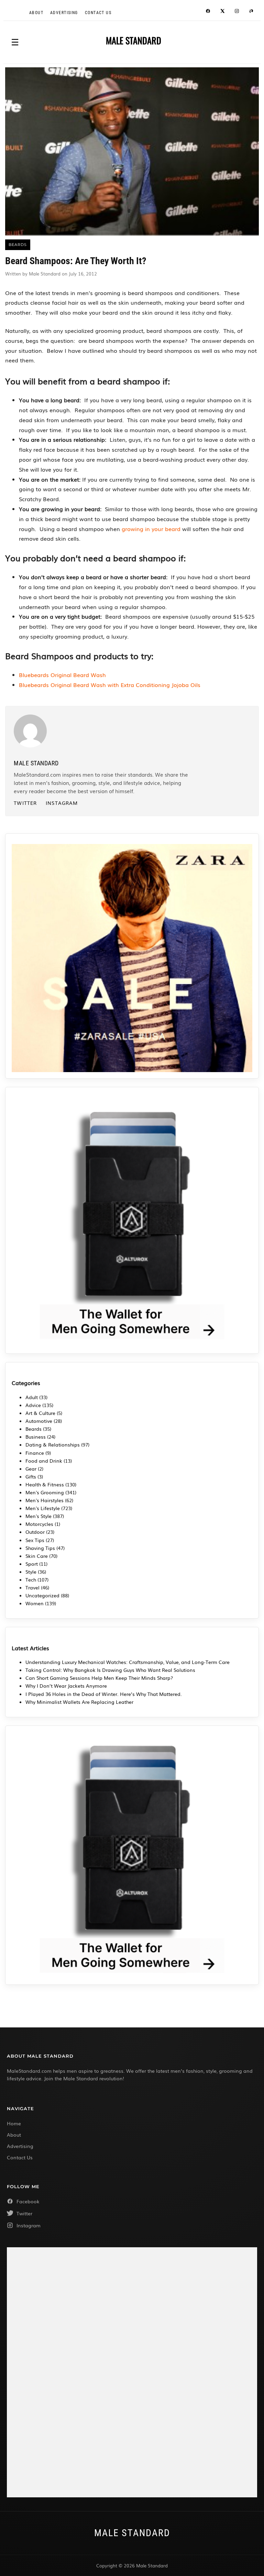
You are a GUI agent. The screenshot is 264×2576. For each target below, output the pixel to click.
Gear (31, 1469)
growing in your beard (151, 529)
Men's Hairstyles (45, 1500)
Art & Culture (40, 1413)
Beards (34, 1429)
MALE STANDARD (134, 41)
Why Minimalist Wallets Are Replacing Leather (79, 1702)
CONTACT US (98, 13)
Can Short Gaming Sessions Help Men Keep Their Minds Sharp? (100, 1678)
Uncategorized (42, 1595)
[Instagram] (237, 12)
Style (31, 1572)
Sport (32, 1564)
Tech (31, 1579)
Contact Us (20, 2157)
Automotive (39, 1421)
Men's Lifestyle (43, 1508)
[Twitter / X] (222, 12)
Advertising (64, 13)
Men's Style (38, 1516)
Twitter (25, 803)
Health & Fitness (45, 1484)
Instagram (62, 803)
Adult (32, 1397)
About (36, 13)
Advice (33, 1405)
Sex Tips (35, 1540)
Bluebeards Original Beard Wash (62, 675)
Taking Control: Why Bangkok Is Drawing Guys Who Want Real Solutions (110, 1670)
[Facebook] (208, 12)
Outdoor (35, 1532)
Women (35, 1603)
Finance (35, 1453)
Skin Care (37, 1556)
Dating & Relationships (53, 1444)
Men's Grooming (45, 1492)
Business (36, 1437)
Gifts (31, 1476)
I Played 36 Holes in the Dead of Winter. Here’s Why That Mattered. (104, 1694)
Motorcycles (39, 1524)
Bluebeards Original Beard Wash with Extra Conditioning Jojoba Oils (110, 685)
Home (14, 2123)
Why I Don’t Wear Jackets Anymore (66, 1686)
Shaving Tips (40, 1548)
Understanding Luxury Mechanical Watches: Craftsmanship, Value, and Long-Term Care (128, 1662)
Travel (32, 1587)
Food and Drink (44, 1461)
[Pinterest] (251, 12)
